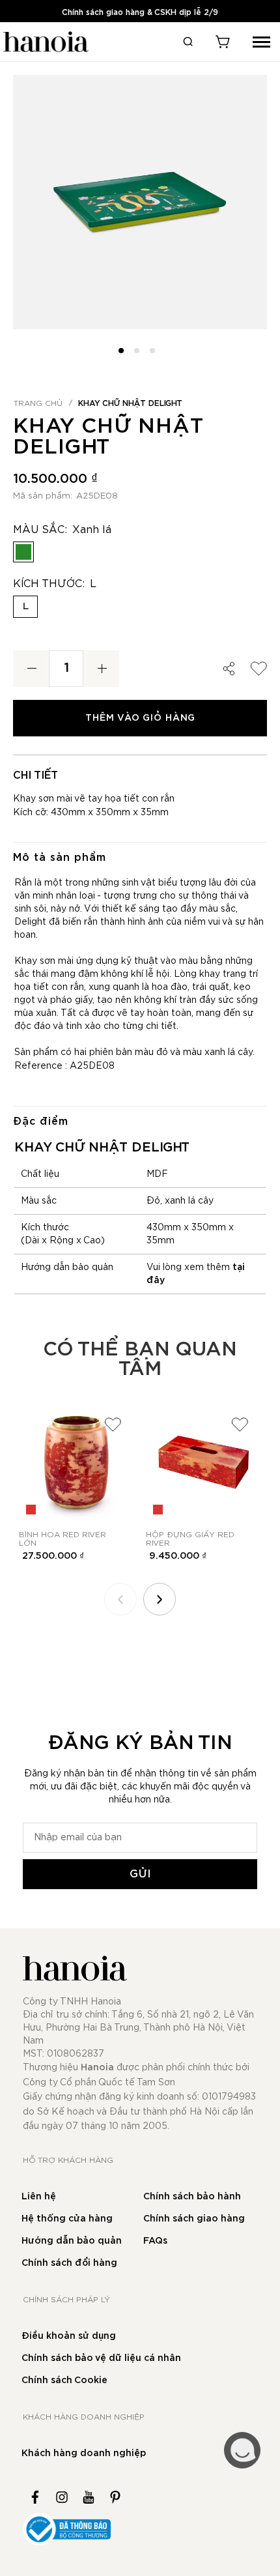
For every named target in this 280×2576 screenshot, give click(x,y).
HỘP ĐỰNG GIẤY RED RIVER (190, 1539)
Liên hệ (39, 2197)
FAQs (155, 2241)
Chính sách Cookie (64, 2381)
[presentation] (160, 1599)
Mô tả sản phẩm (60, 858)
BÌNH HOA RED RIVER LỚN (63, 1539)
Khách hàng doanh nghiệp (84, 2453)
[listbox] (140, 555)
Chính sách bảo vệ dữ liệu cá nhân (101, 2358)
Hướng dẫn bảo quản (72, 2241)
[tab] (140, 857)
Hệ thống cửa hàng (67, 2219)
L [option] (26, 606)
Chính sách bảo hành (192, 2197)
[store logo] (44, 42)
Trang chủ (38, 403)
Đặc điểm (41, 1122)
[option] (23, 552)
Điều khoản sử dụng (69, 2336)
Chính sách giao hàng (194, 2219)
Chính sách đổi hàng (69, 2263)
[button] (124, 349)
